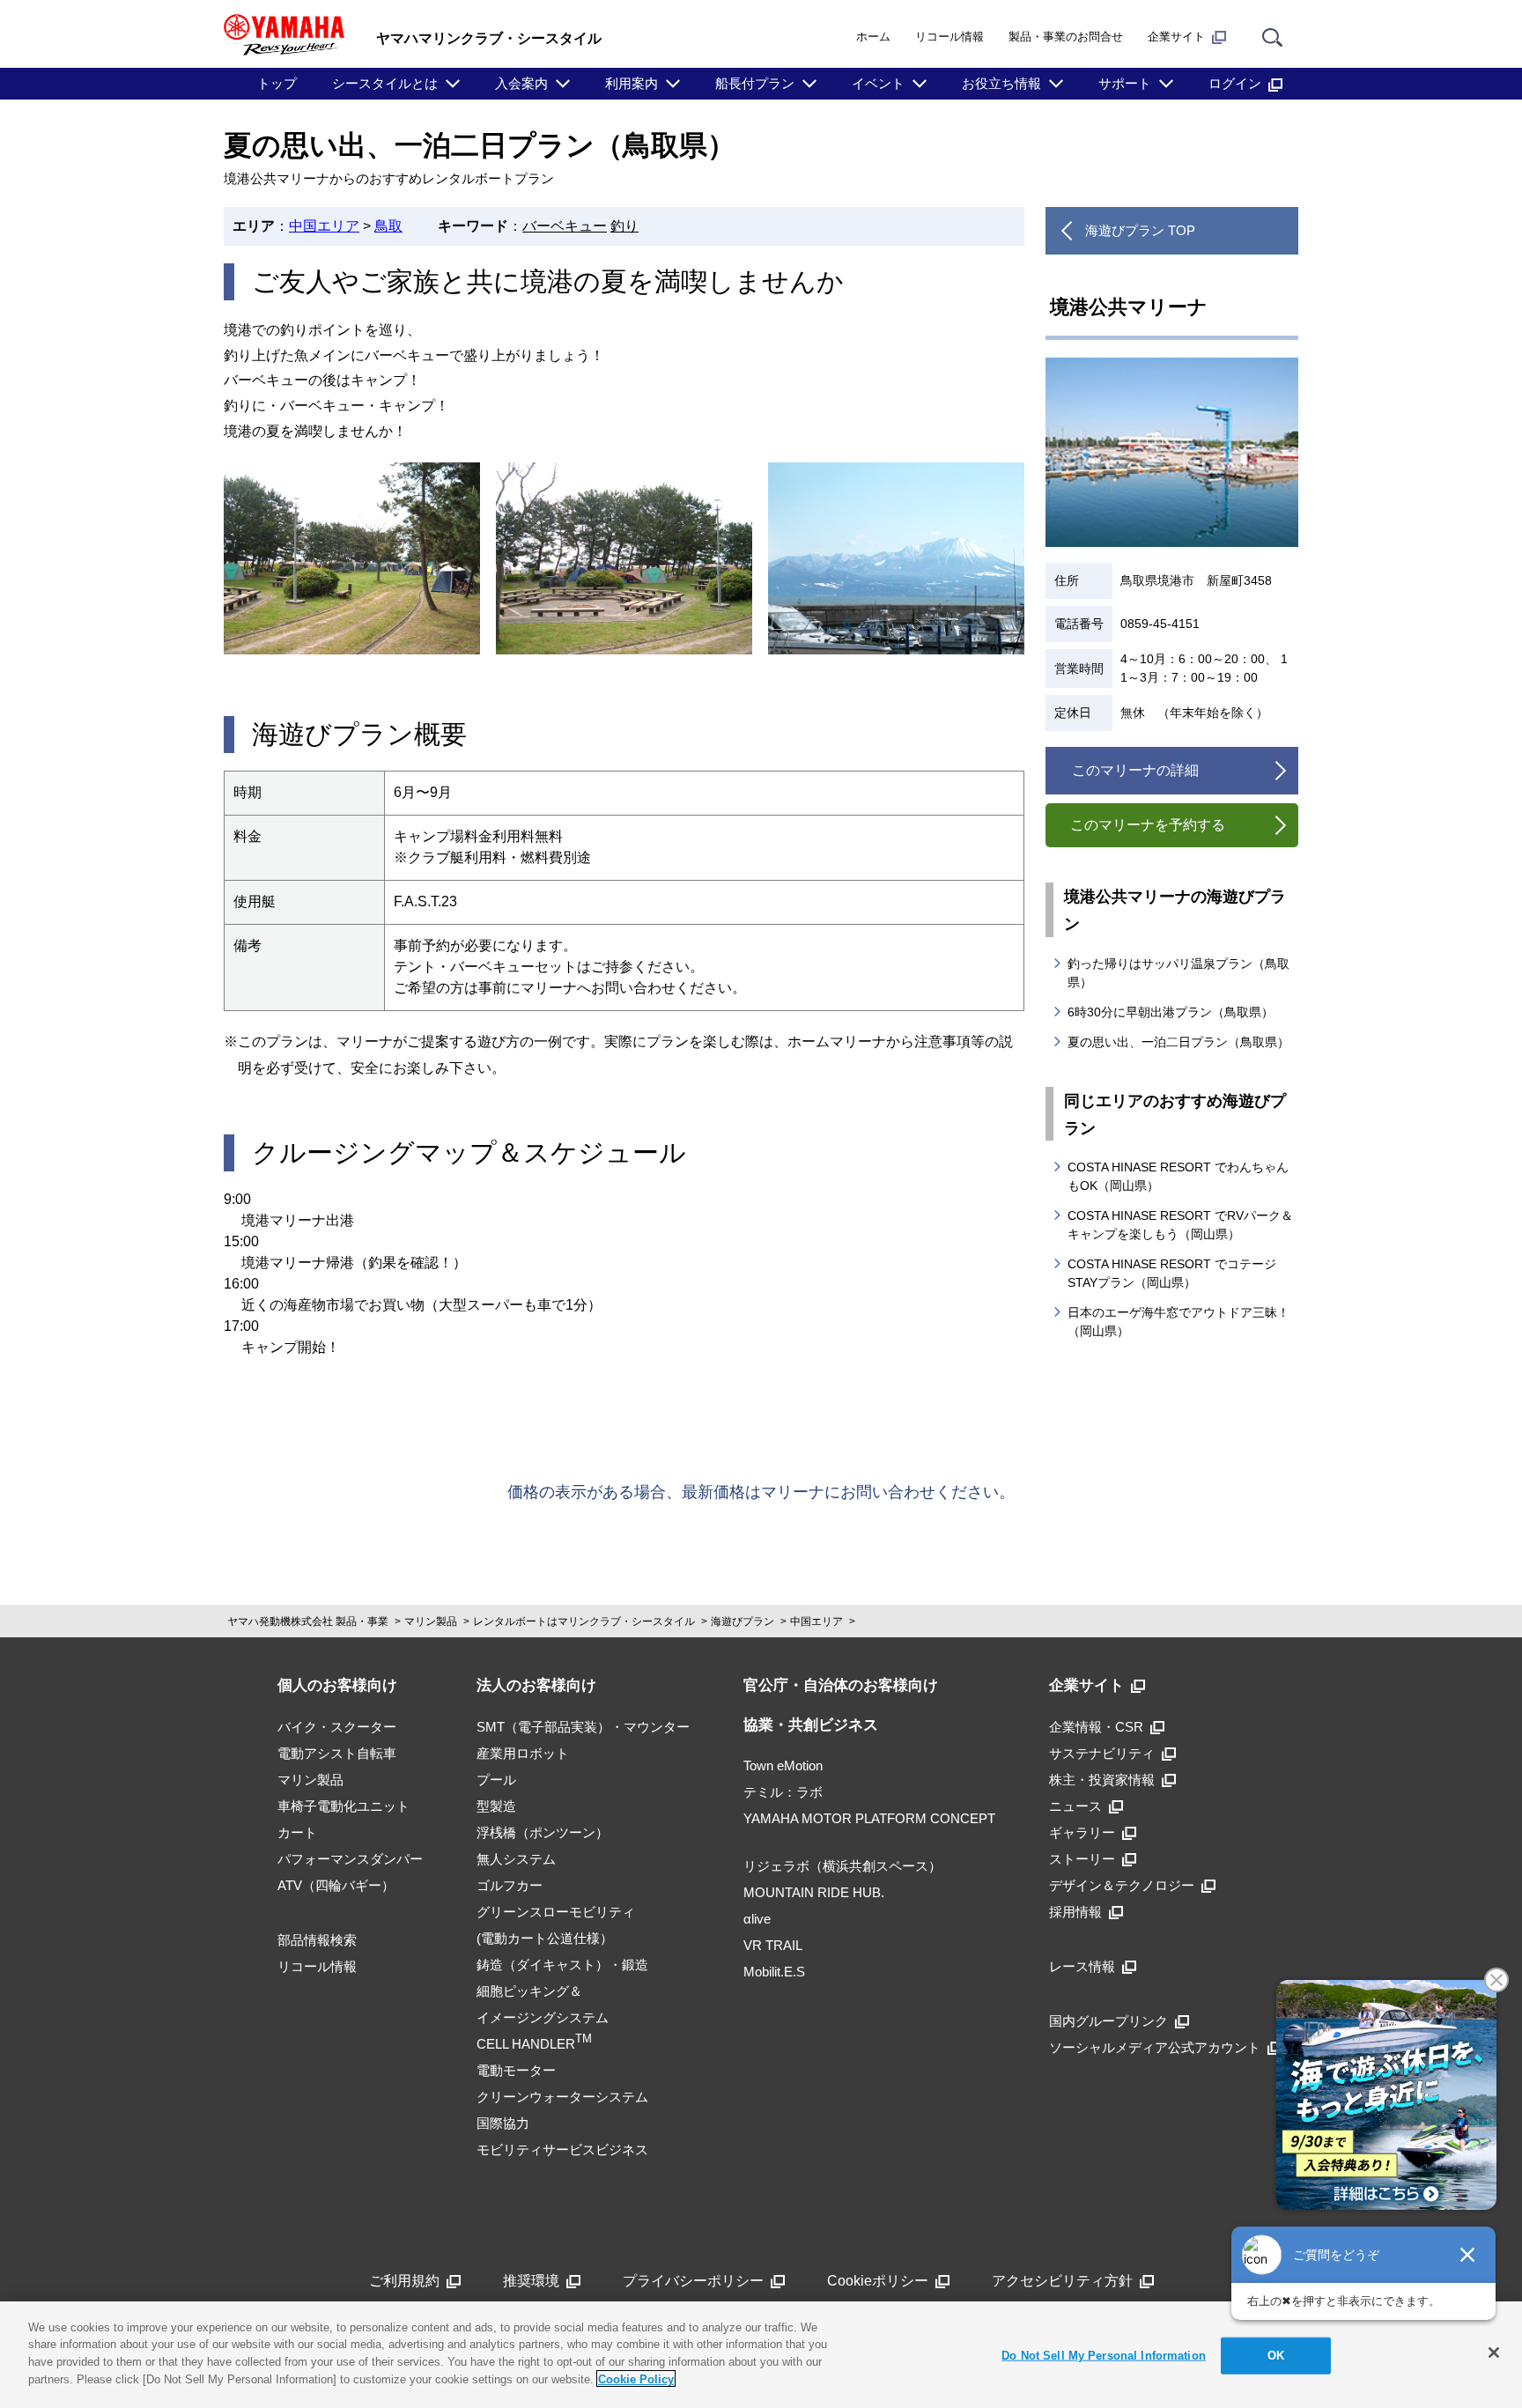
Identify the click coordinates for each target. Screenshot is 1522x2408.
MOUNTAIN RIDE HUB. (814, 1892)
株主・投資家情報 (1102, 1780)
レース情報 (1082, 1966)
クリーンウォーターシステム (562, 2097)
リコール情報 (949, 37)
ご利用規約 (404, 2281)
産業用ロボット (523, 1753)
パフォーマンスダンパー (350, 1859)
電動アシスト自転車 (337, 1753)
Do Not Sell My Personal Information (1104, 2356)
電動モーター (516, 2070)
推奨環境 (531, 2281)
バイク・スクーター (337, 1727)
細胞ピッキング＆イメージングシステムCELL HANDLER (543, 2017)
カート (297, 1832)
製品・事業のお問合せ (1066, 37)
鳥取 (388, 226)
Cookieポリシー (878, 2281)
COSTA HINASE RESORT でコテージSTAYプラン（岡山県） (1172, 1273)
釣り (624, 226)
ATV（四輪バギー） (336, 1885)
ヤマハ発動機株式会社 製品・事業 (308, 1621)
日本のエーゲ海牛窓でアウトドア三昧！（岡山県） (1178, 1322)
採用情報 (1075, 1912)
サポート (1125, 83)
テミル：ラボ (783, 1792)
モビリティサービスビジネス (562, 2149)
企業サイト (1176, 37)
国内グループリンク (1108, 2021)
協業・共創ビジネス (811, 1725)
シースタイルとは (385, 83)
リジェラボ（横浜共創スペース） (842, 1866)
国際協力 (503, 2123)
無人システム (516, 1859)
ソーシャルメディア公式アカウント (1155, 2047)
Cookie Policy (636, 2378)
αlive (757, 1919)
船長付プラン (755, 83)
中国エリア (324, 226)
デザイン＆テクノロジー (1122, 1885)
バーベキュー (565, 226)
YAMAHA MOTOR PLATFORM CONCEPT (869, 1818)
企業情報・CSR (1096, 1727)
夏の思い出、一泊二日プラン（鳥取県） (1178, 1042)
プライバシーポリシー (693, 2281)
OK (1276, 2356)
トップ (277, 83)
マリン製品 (431, 1621)
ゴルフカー (510, 1885)
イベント (878, 83)
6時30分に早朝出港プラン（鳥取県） (1171, 1012)
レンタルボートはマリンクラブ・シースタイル (584, 1621)
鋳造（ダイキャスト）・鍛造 (562, 1965)
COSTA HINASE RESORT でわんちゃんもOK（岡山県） (1178, 1176)
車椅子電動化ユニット (344, 1806)
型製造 (496, 1806)
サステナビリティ (1102, 1753)
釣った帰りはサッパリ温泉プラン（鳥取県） (1178, 973)
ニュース (1075, 1806)
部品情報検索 (317, 1940)
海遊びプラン (743, 1621)
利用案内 (632, 83)
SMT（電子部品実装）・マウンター (583, 1727)
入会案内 (521, 83)
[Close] (1494, 2353)
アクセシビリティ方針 (1062, 2281)
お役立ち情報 (1001, 83)
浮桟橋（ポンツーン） (543, 1832)
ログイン (1235, 83)
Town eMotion (783, 1765)
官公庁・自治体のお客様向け (841, 1685)
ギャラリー (1082, 1832)
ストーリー (1082, 1859)
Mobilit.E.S (774, 1972)
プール (496, 1780)
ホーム (873, 37)
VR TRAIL (773, 1945)
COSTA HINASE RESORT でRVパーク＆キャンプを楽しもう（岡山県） (1180, 1225)
